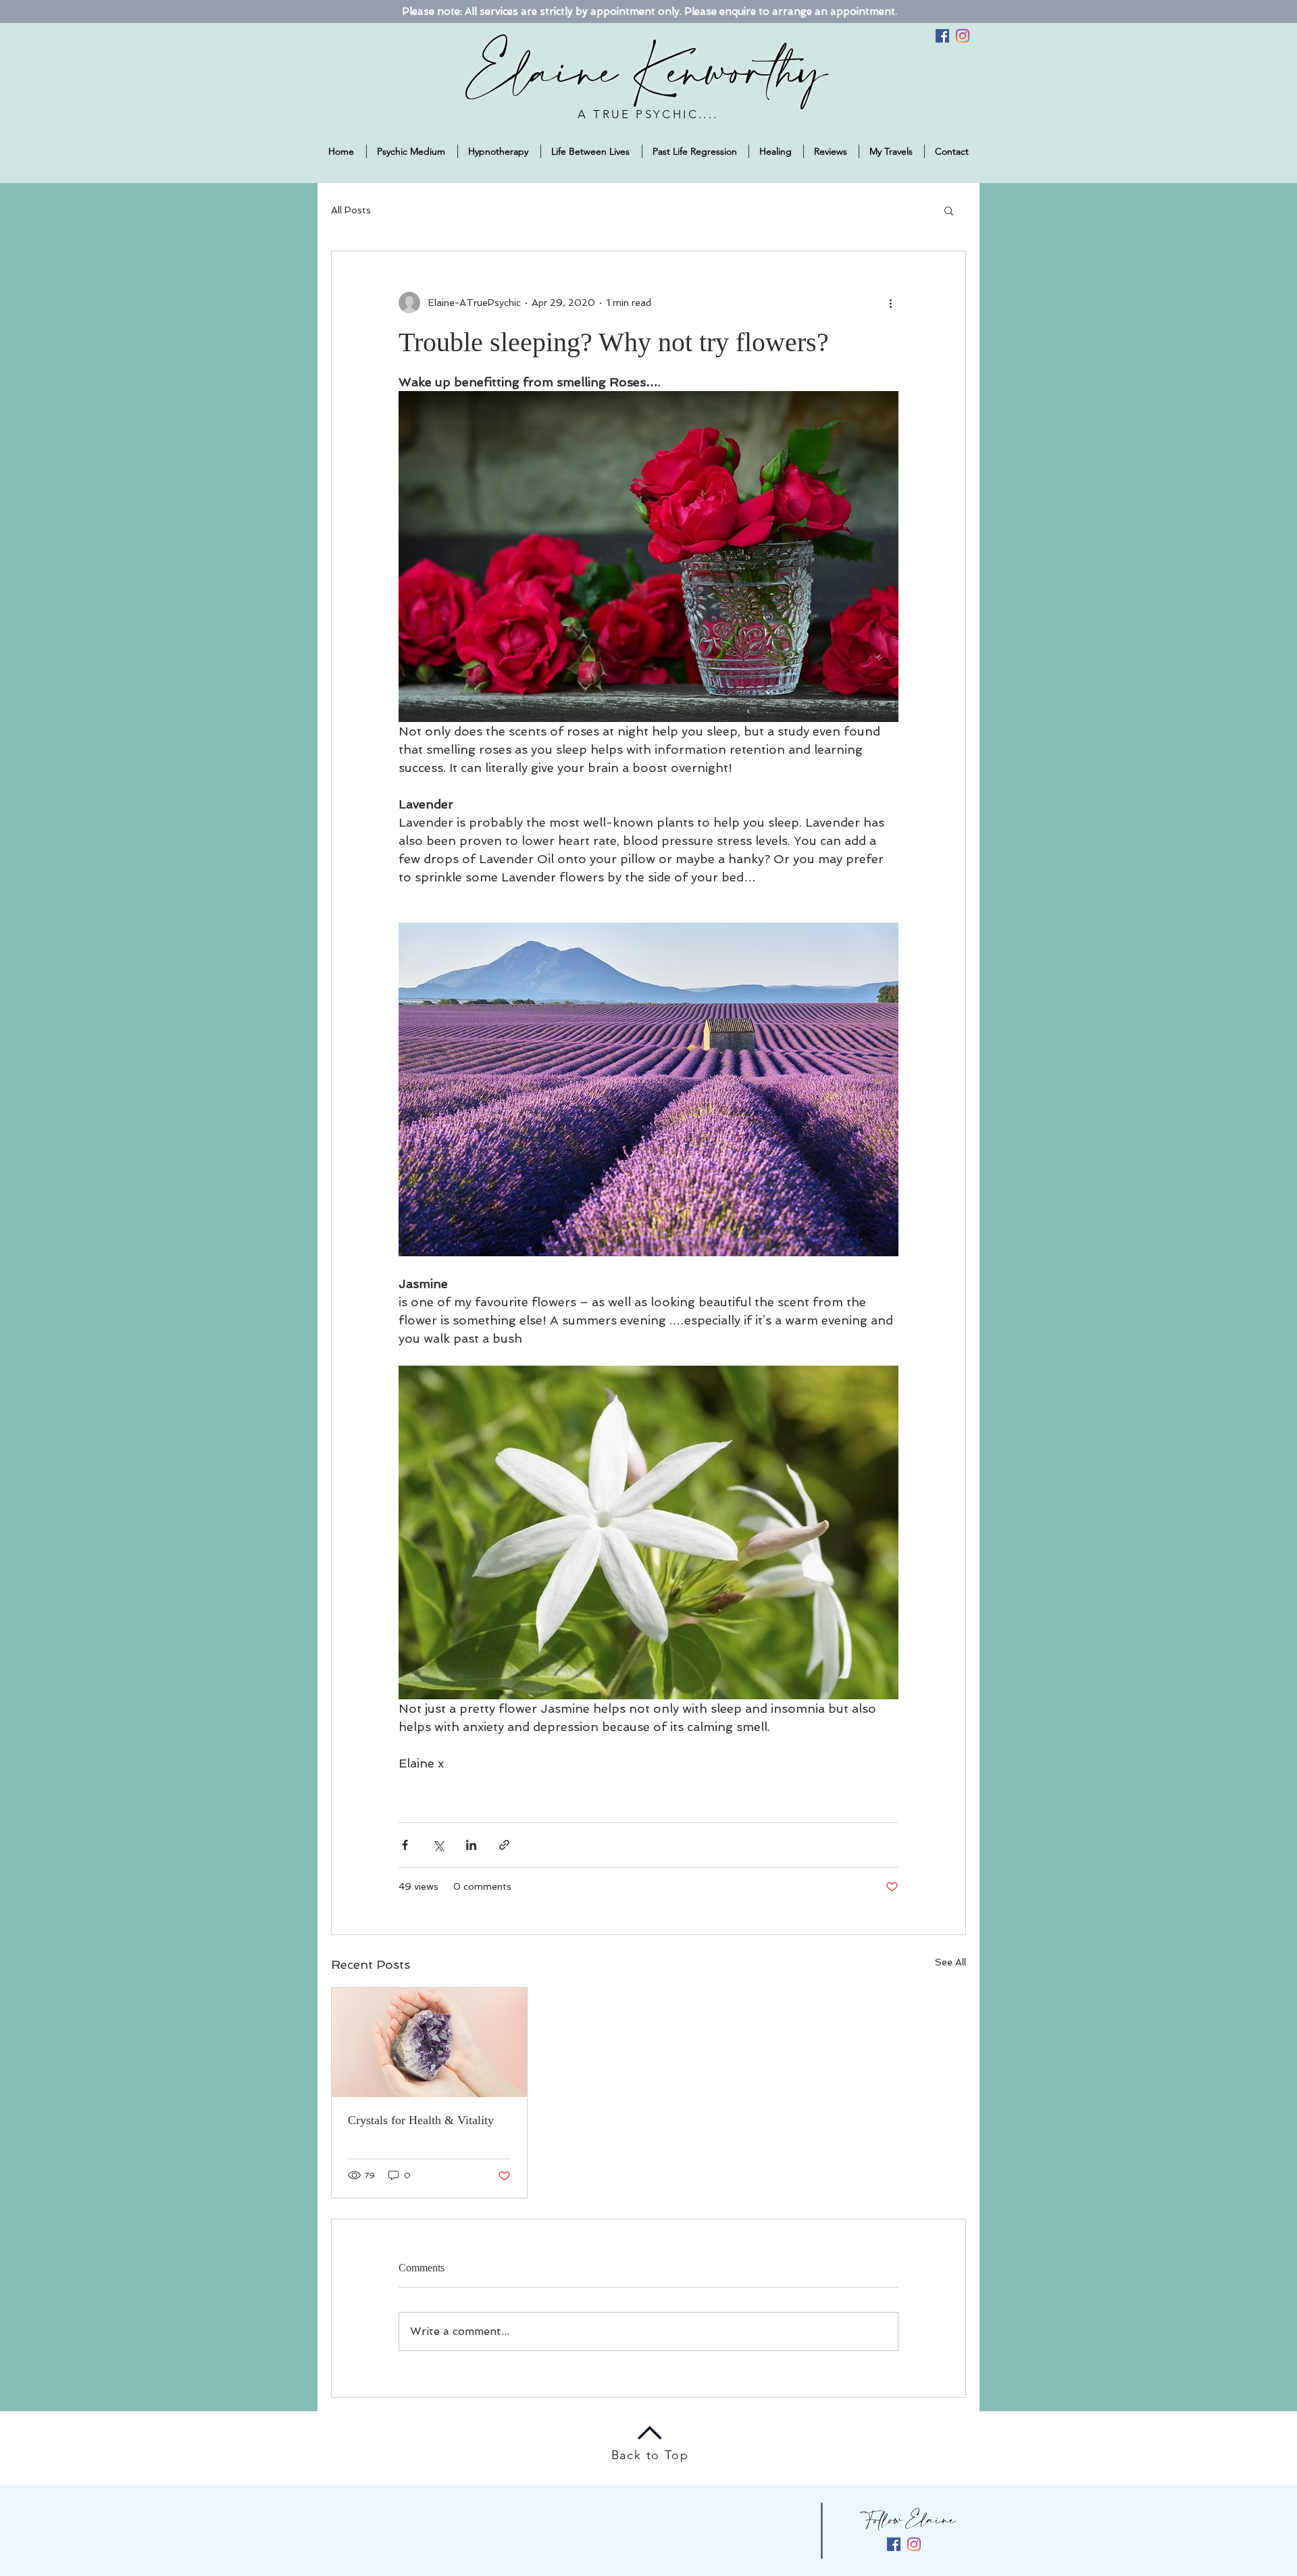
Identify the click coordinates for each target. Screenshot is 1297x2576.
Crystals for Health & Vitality (421, 2120)
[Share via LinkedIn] (471, 1845)
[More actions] (890, 303)
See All (950, 1962)
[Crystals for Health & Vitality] (429, 2042)
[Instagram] (963, 36)
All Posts (351, 210)
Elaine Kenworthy (648, 75)
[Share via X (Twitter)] (438, 1845)
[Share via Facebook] (405, 1845)
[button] (949, 210)
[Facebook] (942, 36)
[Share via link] (504, 1845)
